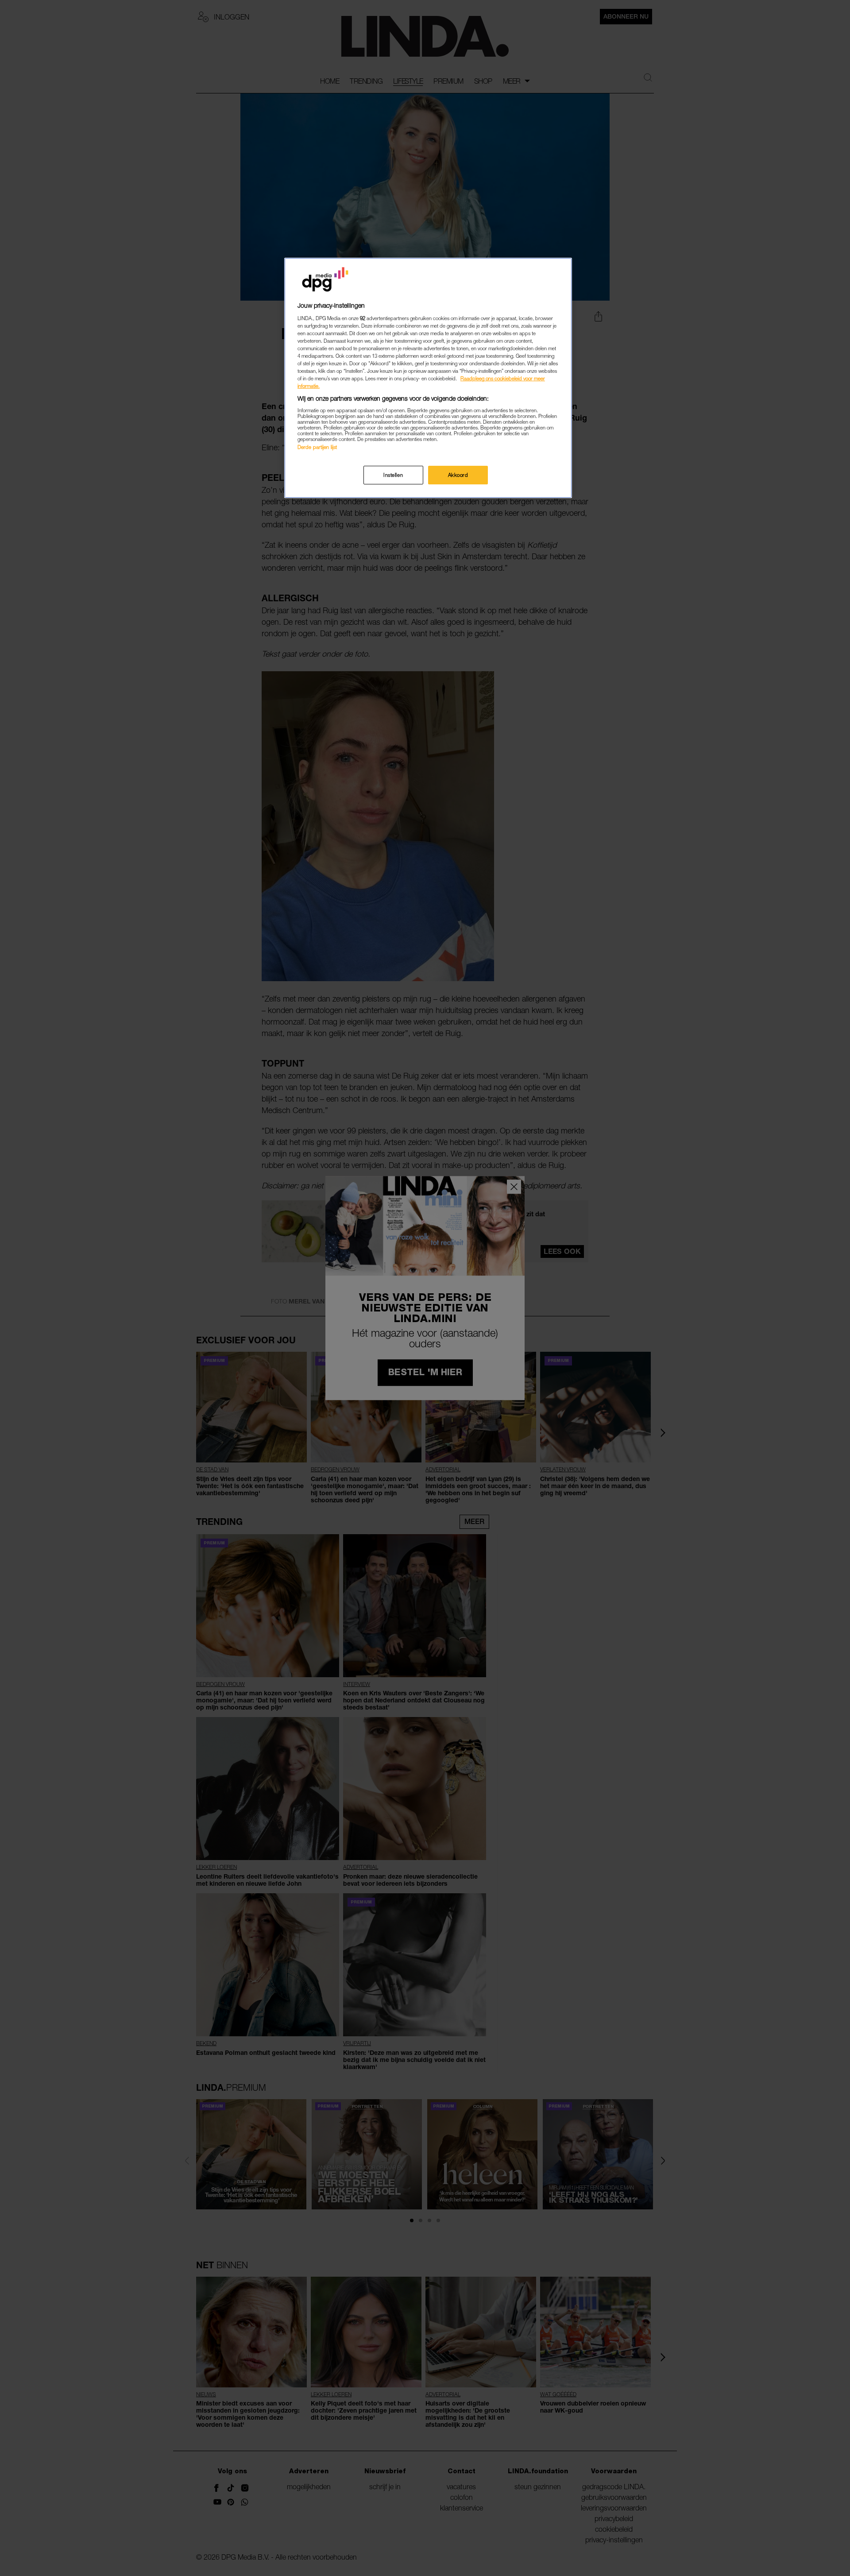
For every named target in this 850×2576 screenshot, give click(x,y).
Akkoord (458, 475)
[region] (428, 378)
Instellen (393, 475)
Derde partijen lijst (317, 447)
